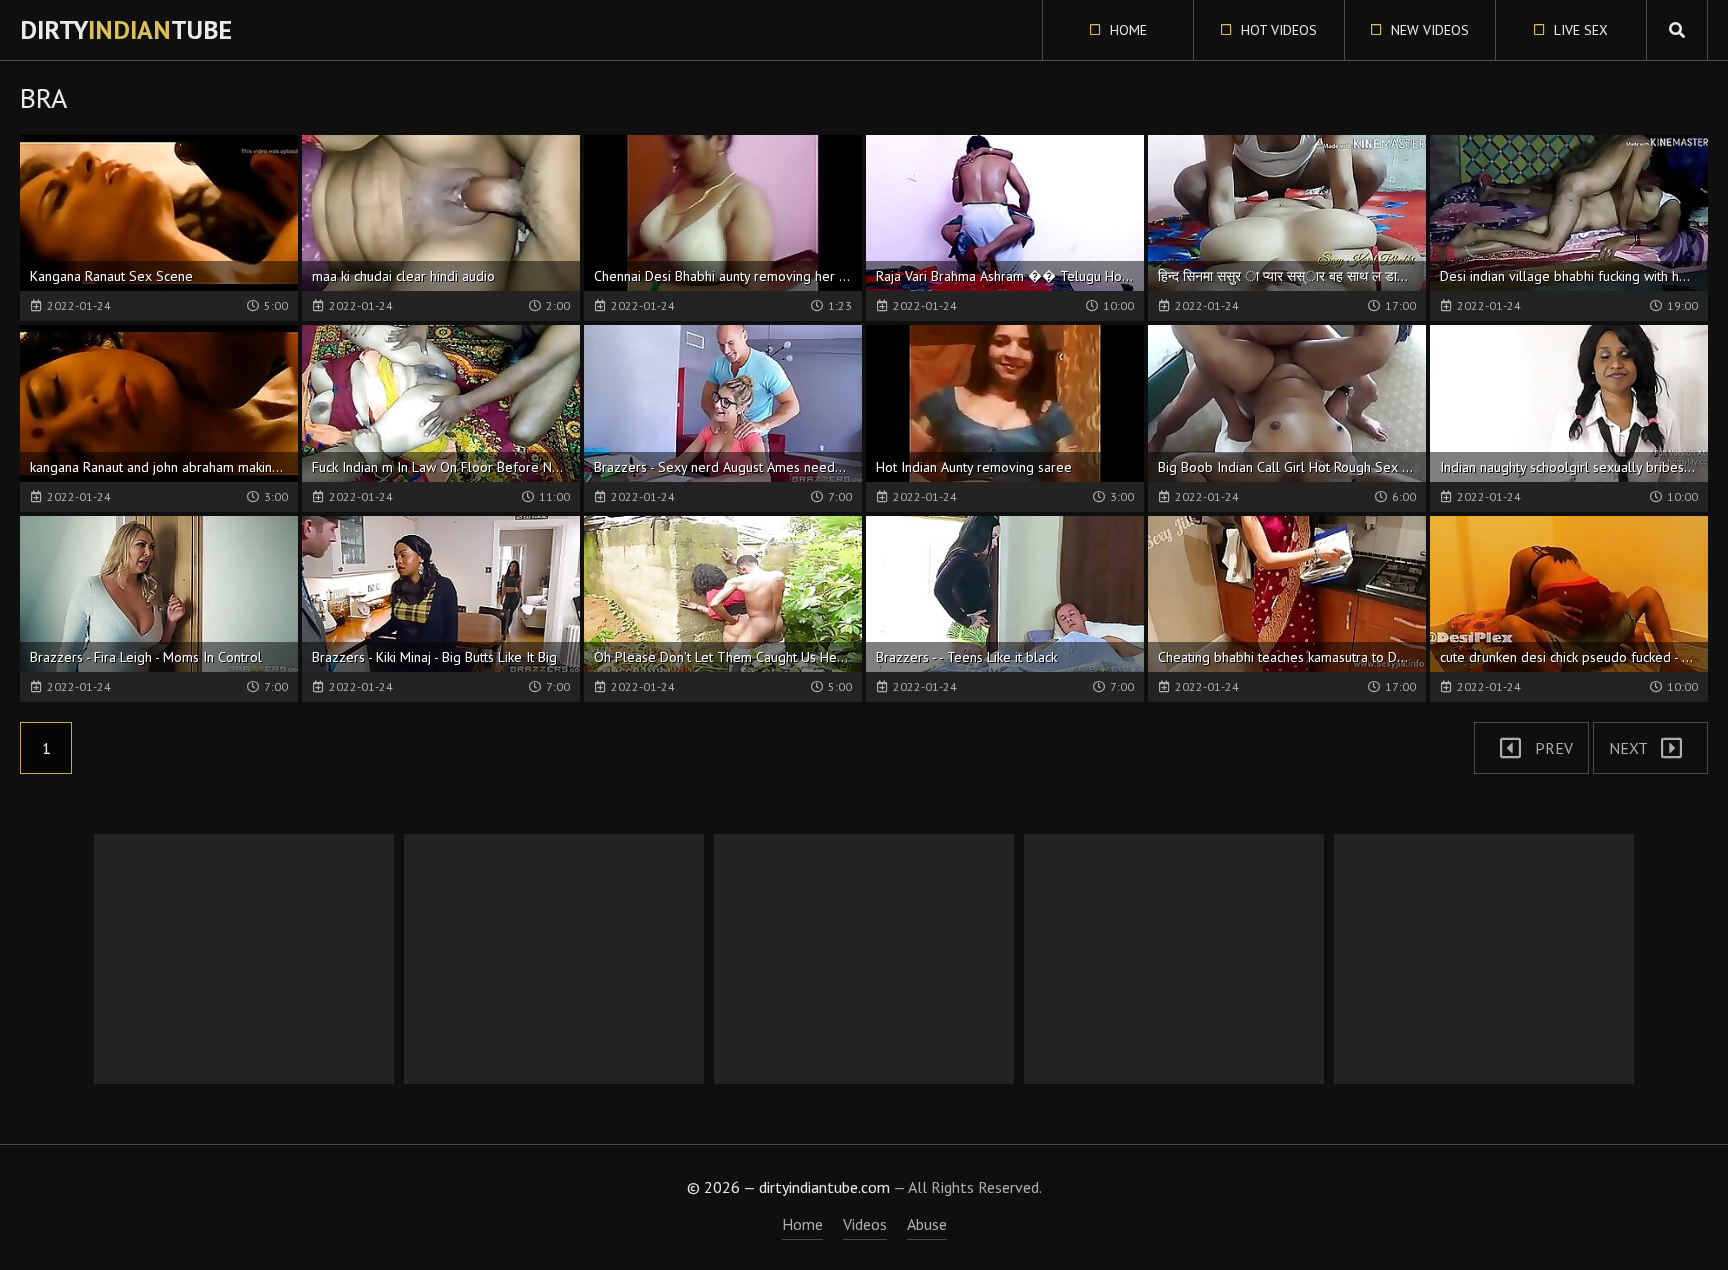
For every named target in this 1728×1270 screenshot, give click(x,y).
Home (1126, 30)
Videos (865, 1224)
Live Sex (1579, 30)
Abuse (927, 1224)
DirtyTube (126, 29)
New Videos (1428, 30)
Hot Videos (1277, 30)
